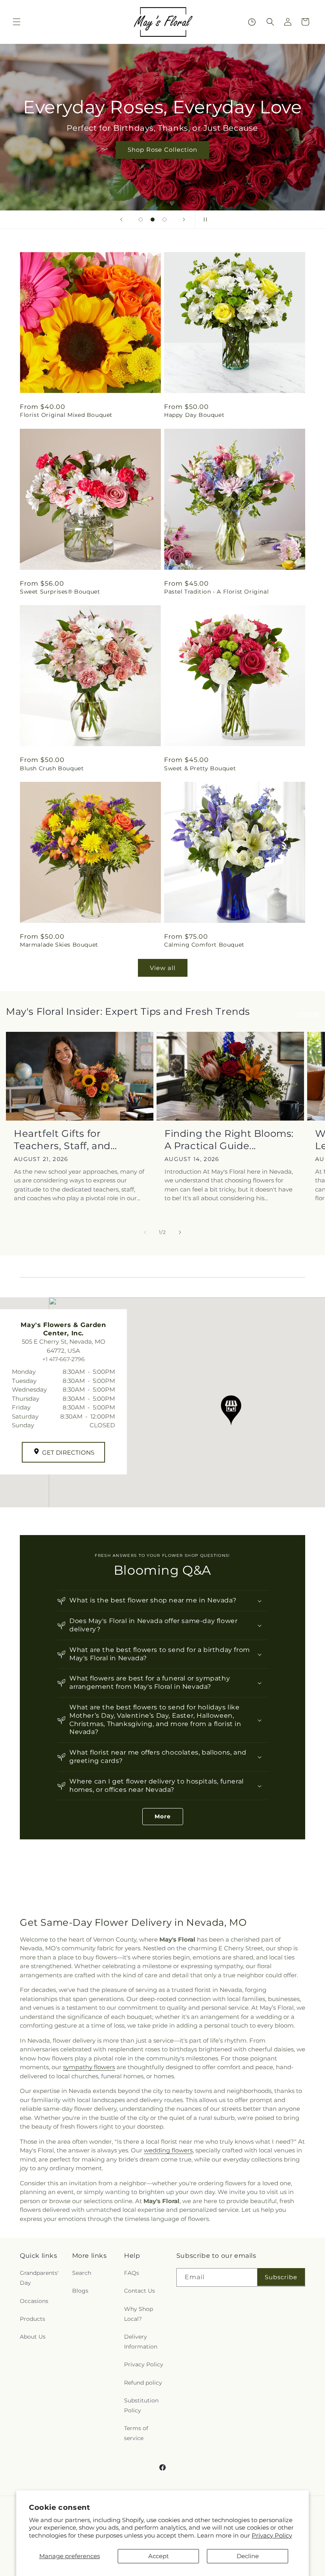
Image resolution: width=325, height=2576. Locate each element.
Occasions (34, 2301)
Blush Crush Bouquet (52, 768)
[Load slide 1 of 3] (141, 220)
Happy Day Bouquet (194, 415)
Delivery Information (141, 2342)
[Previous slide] (121, 220)
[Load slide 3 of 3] (164, 220)
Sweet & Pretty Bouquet (200, 768)
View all (163, 968)
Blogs (80, 2291)
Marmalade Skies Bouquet (59, 945)
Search (82, 2273)
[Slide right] (180, 1232)
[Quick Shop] (252, 22)
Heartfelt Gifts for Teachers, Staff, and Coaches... (62, 1140)
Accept (159, 2556)
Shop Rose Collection (162, 150)
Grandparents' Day (39, 2278)
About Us (33, 2337)
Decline (248, 2556)
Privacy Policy (272, 2535)
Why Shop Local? (139, 2314)
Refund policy (143, 2383)
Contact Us (140, 2291)
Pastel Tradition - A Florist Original (216, 592)
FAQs (132, 2273)
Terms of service (136, 2433)
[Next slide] (184, 220)
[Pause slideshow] (204, 220)
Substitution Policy (141, 2405)
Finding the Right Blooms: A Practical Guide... (229, 1140)
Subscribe (281, 2277)
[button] (17, 22)
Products (32, 2319)
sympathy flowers (89, 2067)
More (163, 1816)
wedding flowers (168, 2150)
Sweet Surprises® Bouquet (60, 592)
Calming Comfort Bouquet (204, 945)
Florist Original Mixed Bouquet (66, 415)
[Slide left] (145, 1232)
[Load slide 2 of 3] (153, 220)
